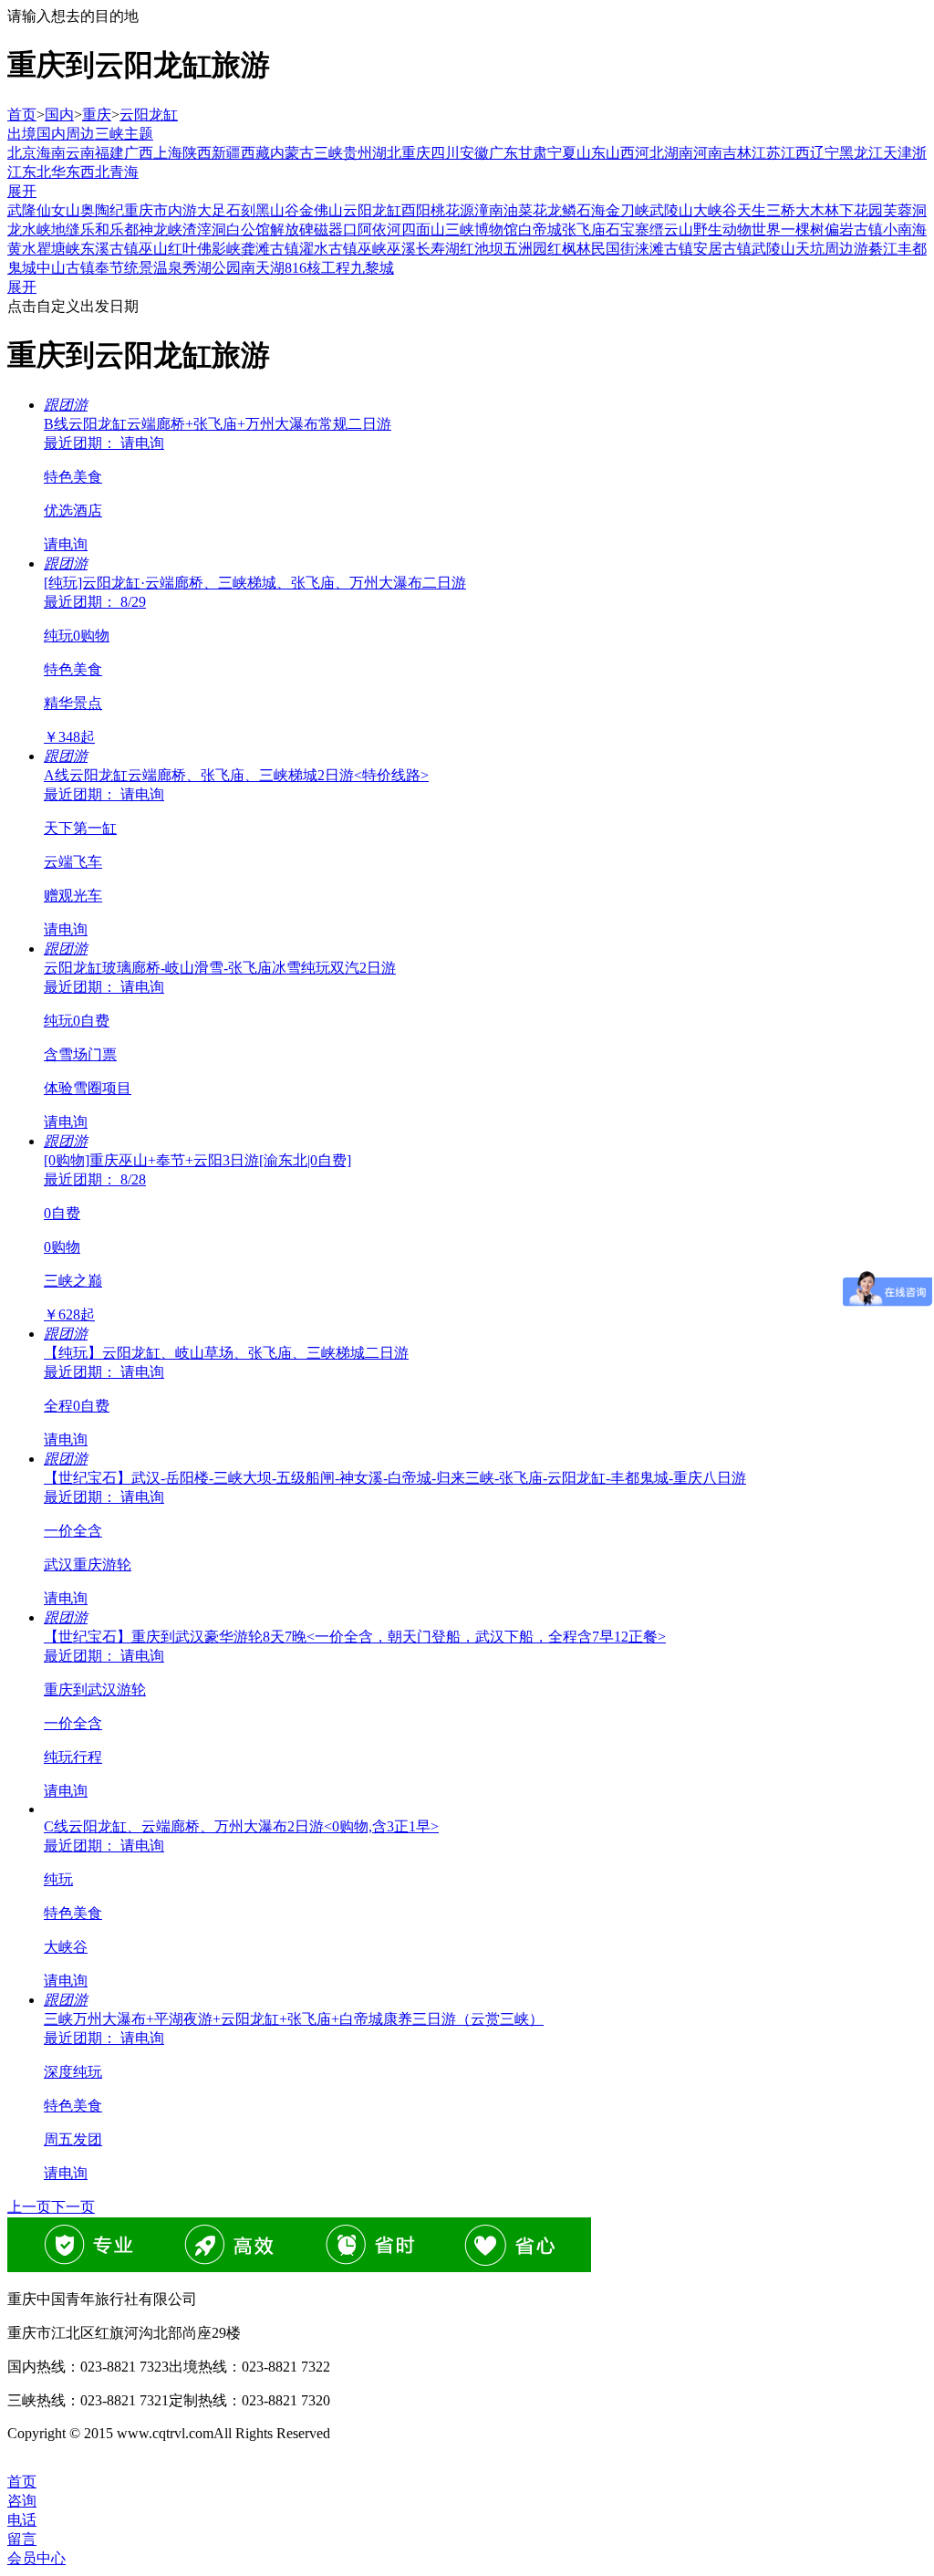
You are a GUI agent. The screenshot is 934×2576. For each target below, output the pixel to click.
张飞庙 (584, 229)
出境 (22, 134)
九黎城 (372, 268)
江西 (795, 153)
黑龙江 (861, 153)
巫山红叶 (168, 249)
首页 (22, 115)
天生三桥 (766, 210)
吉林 (737, 153)
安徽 (474, 153)
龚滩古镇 (270, 249)
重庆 (97, 115)
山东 (591, 153)
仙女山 (58, 210)
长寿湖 (438, 249)
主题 (139, 134)
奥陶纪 (102, 210)
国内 (59, 115)
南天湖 (263, 268)
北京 (22, 153)
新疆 (226, 153)
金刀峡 (628, 210)
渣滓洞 (204, 229)
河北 (649, 153)
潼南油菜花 (511, 210)
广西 (139, 153)
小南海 (905, 229)
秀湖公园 (212, 268)
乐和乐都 (109, 229)
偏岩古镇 (854, 229)
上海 (168, 153)
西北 (95, 172)
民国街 (613, 249)
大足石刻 (226, 210)
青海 (124, 172)
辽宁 (825, 153)
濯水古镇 (328, 249)
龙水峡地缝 (44, 229)
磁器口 (336, 229)
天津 (898, 153)
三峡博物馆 (482, 229)
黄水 (22, 249)
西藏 (255, 153)
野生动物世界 (737, 229)
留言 (22, 2539)
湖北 (387, 153)
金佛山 (321, 210)
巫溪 (401, 249)
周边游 (846, 249)
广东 (503, 153)
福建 (109, 153)
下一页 (73, 2207)
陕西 (197, 153)
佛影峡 (219, 249)
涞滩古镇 (664, 249)
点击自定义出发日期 (73, 306)
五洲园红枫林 (547, 249)
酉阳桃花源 (438, 210)
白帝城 (540, 229)
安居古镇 (722, 249)
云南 (80, 153)
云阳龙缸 (149, 115)
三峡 (109, 134)
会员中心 (36, 2558)
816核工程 (317, 268)
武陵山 (773, 249)
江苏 (766, 153)
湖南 (679, 153)
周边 (80, 134)
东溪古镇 (109, 249)
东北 (36, 172)
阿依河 (379, 229)
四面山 (423, 229)
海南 (51, 153)
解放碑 (292, 229)
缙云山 (671, 229)
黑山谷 (277, 210)
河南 (708, 153)
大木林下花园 (839, 210)
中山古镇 (66, 268)
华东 (66, 172)
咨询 (22, 2501)
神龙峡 (161, 229)
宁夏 (562, 153)
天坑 (810, 249)
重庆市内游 (161, 210)
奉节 (109, 268)
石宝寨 (628, 229)
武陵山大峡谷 (693, 210)
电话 (22, 2520)
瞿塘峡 (58, 249)
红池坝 (482, 249)
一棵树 (803, 229)
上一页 (29, 2207)
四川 (445, 153)
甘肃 (533, 153)
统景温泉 (153, 268)
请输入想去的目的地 (73, 16)
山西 (620, 153)
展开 (22, 191)
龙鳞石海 (576, 210)
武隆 (22, 210)
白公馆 (248, 229)
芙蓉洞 (905, 210)
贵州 (358, 153)
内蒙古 (292, 153)
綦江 (883, 249)
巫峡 (372, 249)
